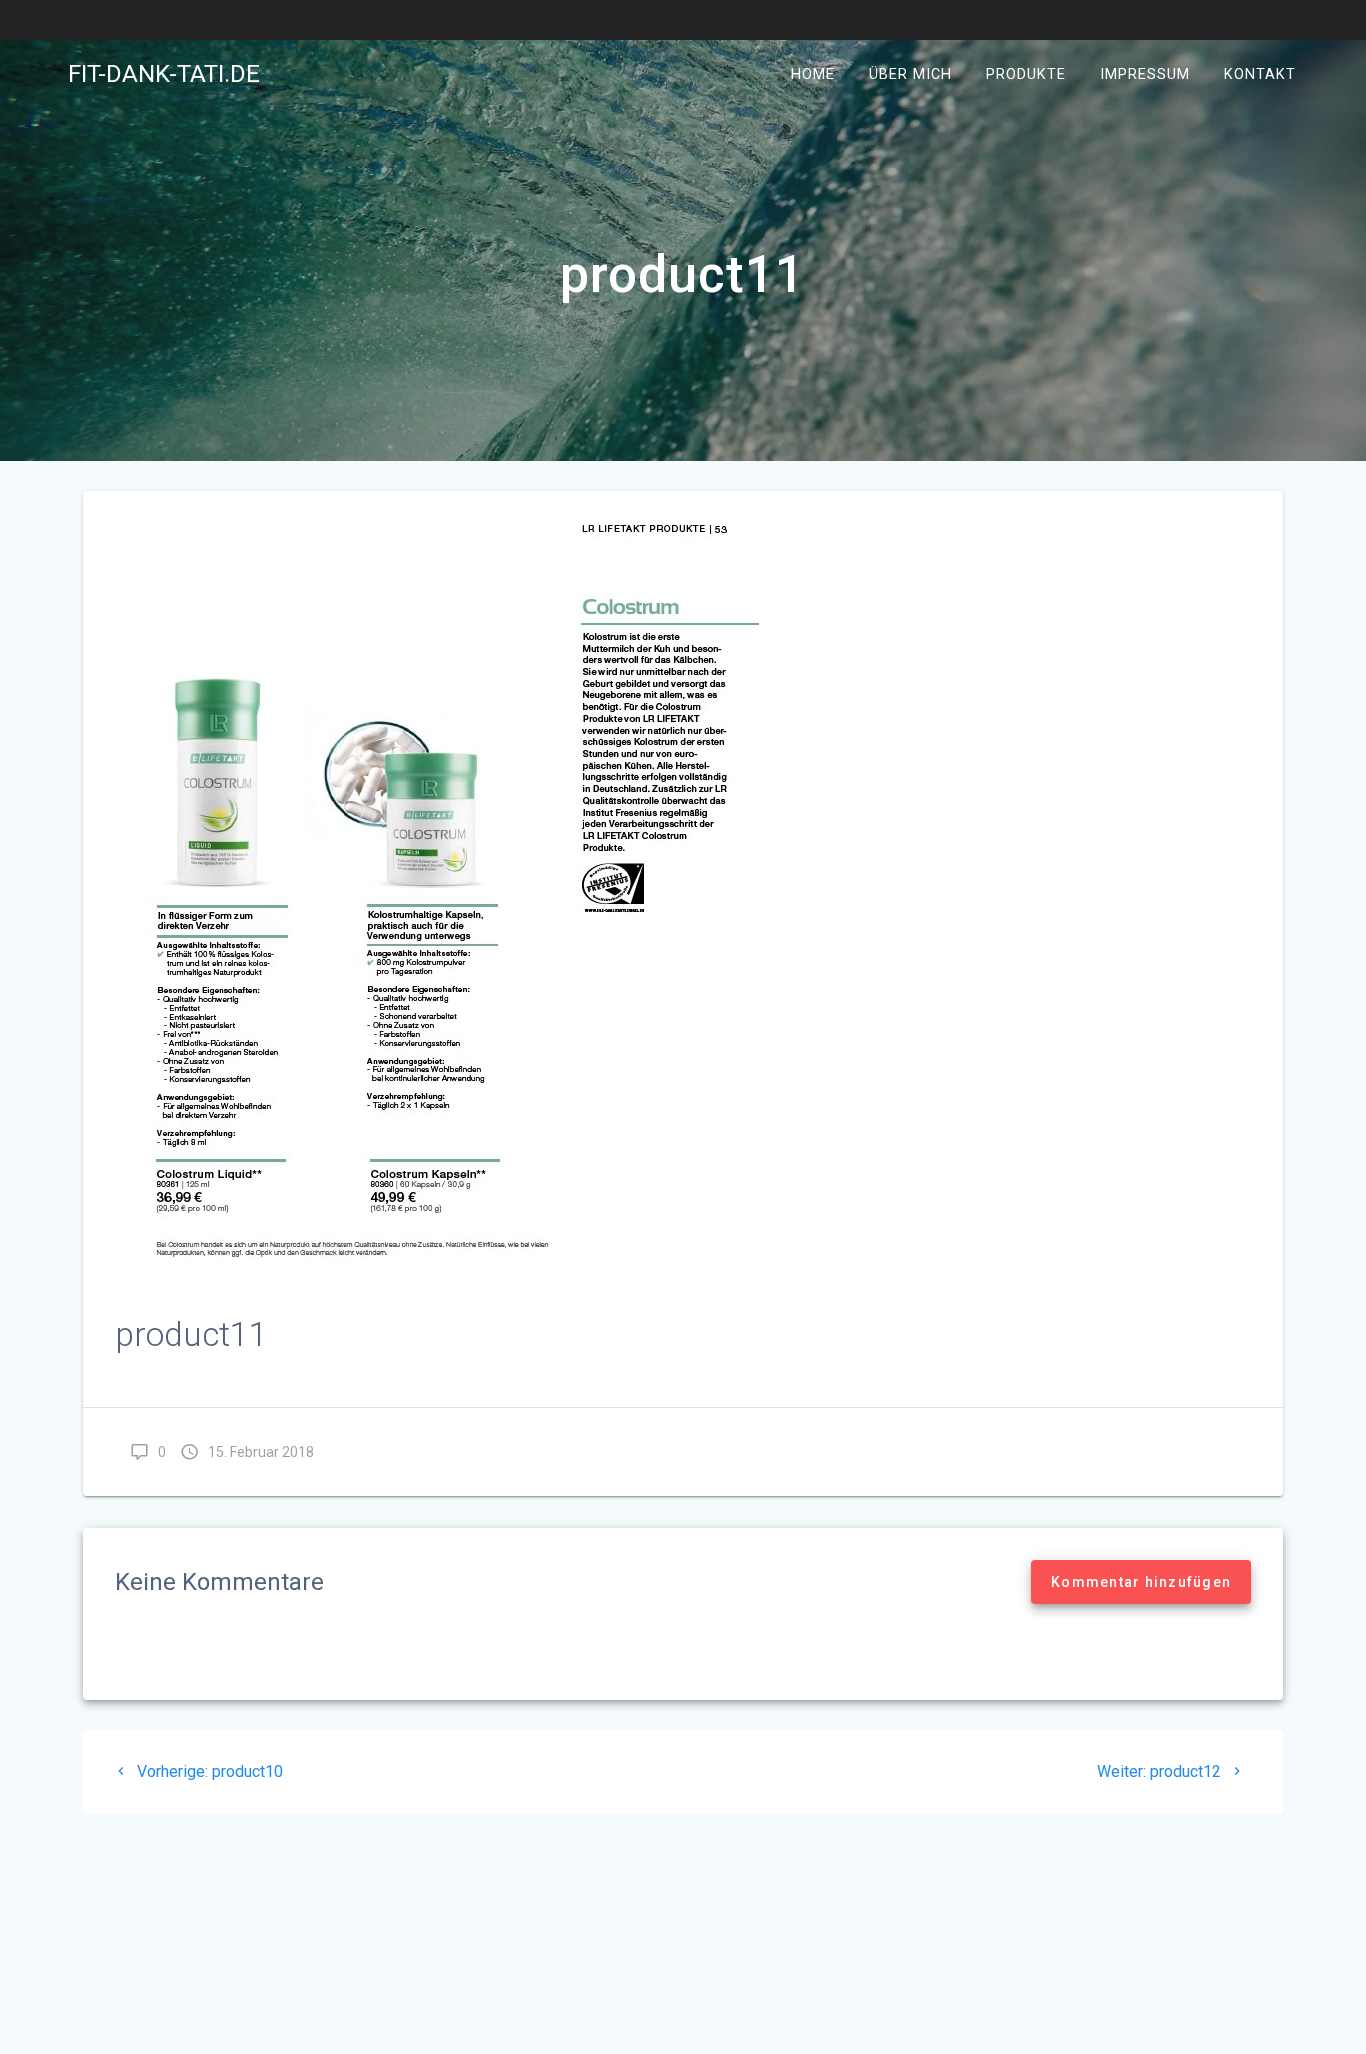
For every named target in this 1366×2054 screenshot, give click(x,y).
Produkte (1026, 74)
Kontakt (1260, 74)
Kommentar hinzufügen (1141, 1582)
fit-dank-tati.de (164, 74)
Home (813, 74)
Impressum (1145, 74)
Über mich (910, 74)
